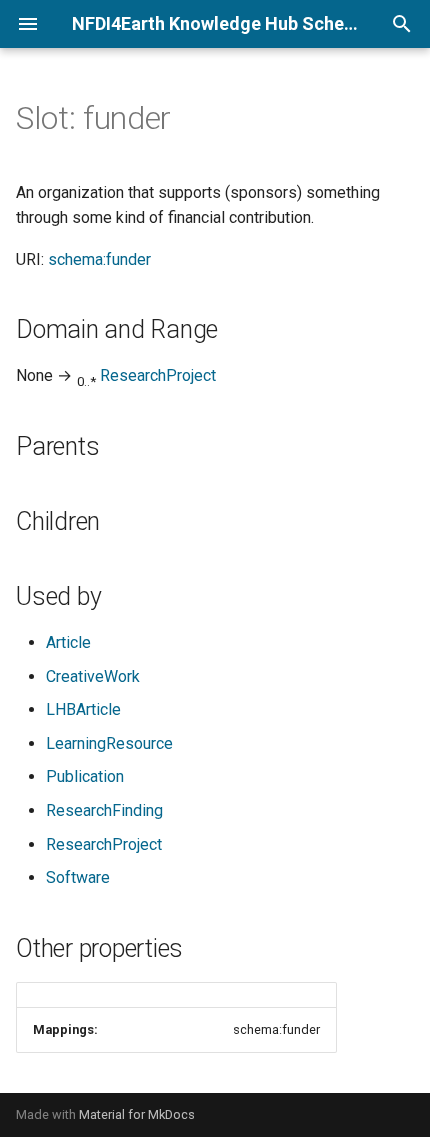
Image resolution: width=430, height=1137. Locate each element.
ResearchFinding (104, 810)
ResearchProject (158, 375)
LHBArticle (83, 709)
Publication (85, 776)
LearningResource (109, 743)
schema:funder (99, 259)
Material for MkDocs (137, 1114)
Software (78, 877)
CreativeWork (93, 676)
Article (68, 642)
